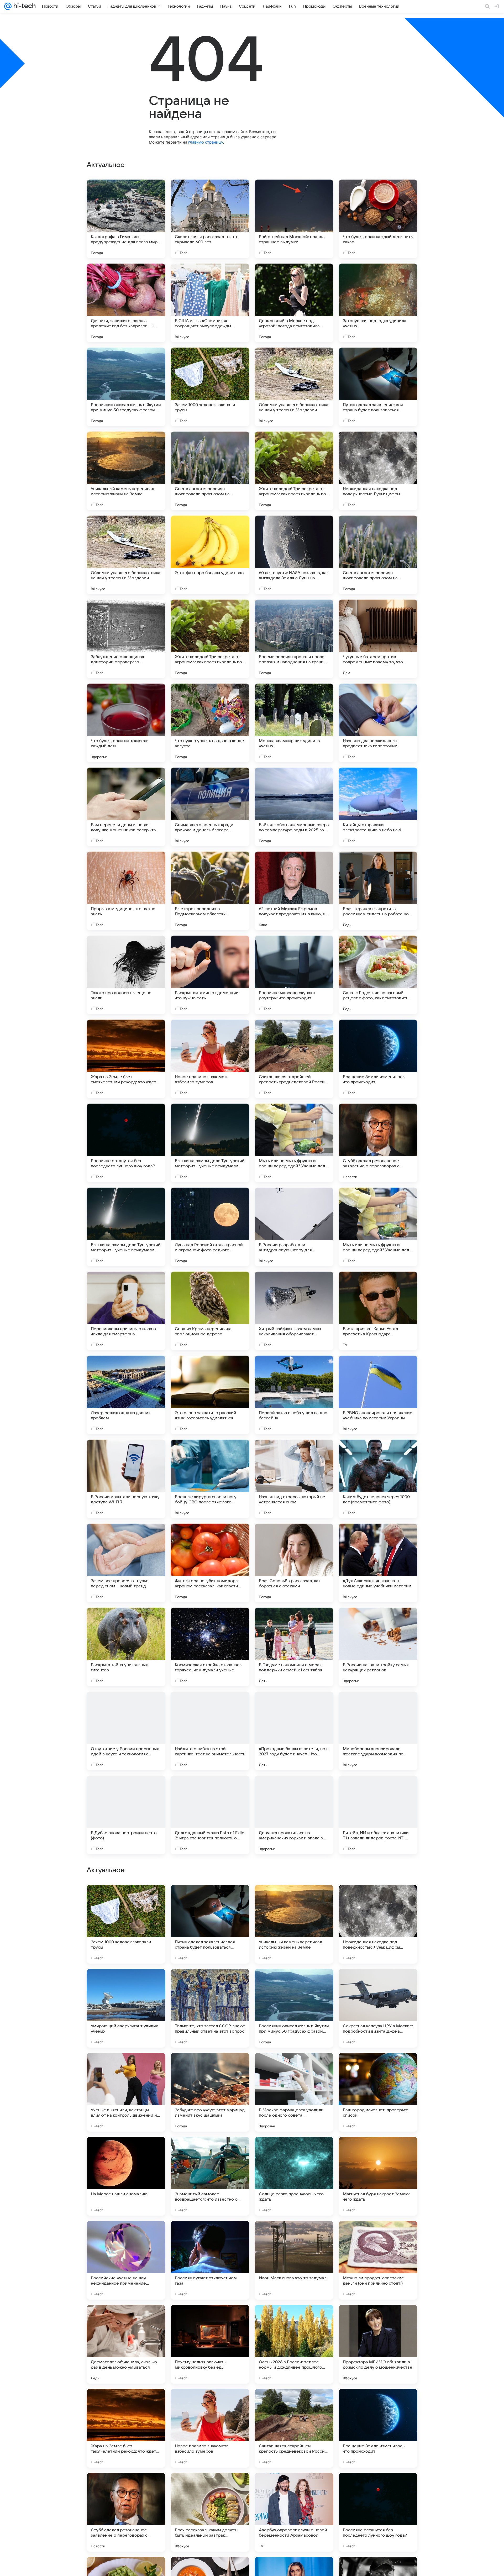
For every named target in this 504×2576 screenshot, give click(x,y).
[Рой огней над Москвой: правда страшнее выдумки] (294, 219)
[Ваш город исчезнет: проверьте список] (378, 2260)
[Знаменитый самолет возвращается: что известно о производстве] (210, 2344)
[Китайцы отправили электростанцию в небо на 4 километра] (378, 807)
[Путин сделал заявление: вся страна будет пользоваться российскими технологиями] (378, 387)
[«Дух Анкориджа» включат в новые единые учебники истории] (378, 1563)
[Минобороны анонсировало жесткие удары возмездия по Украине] (378, 1731)
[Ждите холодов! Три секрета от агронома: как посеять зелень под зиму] (294, 471)
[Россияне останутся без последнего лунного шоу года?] (126, 1143)
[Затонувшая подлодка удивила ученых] (378, 303)
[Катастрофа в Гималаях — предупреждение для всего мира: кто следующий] (126, 219)
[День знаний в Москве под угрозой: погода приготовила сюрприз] (294, 303)
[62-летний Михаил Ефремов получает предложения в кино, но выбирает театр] (294, 891)
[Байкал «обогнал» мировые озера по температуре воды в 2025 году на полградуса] (294, 807)
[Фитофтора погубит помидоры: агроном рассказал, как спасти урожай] (210, 1563)
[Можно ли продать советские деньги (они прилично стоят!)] (378, 2428)
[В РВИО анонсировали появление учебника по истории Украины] (378, 1395)
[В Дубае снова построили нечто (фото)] (126, 1815)
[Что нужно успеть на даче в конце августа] (210, 723)
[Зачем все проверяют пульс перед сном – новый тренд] (126, 1563)
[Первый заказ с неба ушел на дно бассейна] (294, 1395)
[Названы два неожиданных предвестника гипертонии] (378, 723)
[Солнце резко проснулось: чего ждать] (294, 2344)
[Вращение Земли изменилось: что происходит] (378, 1059)
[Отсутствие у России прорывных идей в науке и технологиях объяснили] (126, 1731)
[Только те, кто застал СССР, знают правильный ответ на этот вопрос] (210, 2176)
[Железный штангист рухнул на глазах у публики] (126, 1899)
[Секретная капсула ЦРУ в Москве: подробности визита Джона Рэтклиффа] (378, 2176)
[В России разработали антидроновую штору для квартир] (294, 1227)
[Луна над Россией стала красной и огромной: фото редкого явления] (210, 1227)
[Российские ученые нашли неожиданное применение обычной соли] (126, 2428)
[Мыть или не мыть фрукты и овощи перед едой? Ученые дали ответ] (294, 1143)
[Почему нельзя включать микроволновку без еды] (210, 2512)
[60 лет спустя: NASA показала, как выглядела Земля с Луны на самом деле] (294, 555)
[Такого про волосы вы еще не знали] (126, 975)
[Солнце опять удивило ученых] (294, 1983)
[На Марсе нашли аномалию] (126, 2344)
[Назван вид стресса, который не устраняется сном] (294, 1479)
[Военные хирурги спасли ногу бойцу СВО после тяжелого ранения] (210, 1479)
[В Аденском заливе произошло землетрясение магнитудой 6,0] (378, 1983)
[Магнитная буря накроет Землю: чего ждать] (378, 2344)
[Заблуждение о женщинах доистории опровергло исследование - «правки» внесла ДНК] (126, 639)
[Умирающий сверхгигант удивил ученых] (126, 2176)
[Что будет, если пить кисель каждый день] (126, 723)
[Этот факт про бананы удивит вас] (210, 555)
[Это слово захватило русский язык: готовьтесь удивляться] (210, 1395)
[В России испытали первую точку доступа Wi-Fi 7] (126, 1479)
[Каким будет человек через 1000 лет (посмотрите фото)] (378, 1479)
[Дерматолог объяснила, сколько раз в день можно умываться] (126, 2512)
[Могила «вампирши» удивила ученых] (294, 723)
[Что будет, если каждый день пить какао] (378, 219)
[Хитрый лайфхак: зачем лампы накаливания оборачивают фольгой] (294, 1311)
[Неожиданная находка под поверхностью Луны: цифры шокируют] (378, 471)
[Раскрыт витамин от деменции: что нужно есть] (210, 975)
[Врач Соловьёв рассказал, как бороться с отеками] (294, 1563)
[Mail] (8, 6)
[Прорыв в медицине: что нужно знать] (126, 891)
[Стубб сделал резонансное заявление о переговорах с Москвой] (378, 1143)
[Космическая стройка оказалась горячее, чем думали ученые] (210, 1647)
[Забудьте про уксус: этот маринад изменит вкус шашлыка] (210, 2260)
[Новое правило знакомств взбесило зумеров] (210, 1059)
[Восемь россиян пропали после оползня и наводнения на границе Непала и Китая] (294, 639)
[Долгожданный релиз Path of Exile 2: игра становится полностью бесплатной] (210, 1815)
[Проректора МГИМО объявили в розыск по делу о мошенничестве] (378, 2512)
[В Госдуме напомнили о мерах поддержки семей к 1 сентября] (294, 1647)
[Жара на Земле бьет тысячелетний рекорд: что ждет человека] (126, 1059)
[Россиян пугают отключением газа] (210, 2428)
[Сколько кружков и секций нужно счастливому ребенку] (378, 1899)
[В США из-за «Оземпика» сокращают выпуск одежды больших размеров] (210, 303)
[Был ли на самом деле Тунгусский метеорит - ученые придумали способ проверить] (210, 1143)
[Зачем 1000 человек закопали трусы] (210, 387)
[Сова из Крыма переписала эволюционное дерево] (210, 1311)
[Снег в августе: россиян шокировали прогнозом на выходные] (210, 471)
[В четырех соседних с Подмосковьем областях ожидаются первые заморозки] (210, 891)
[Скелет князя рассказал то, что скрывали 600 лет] (210, 219)
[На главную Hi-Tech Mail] (24, 6)
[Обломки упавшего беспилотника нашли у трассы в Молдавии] (294, 387)
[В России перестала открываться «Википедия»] (210, 1899)
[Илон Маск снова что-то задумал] (294, 2428)
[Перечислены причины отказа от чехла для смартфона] (126, 1311)
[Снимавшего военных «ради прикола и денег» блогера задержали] (210, 807)
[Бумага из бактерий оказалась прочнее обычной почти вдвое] (294, 1899)
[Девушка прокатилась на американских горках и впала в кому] (294, 1815)
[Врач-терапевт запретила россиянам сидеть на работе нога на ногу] (378, 891)
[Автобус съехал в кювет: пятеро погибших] (210, 1983)
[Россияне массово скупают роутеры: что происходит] (294, 975)
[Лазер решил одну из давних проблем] (126, 1395)
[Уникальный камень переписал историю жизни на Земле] (126, 471)
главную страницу (206, 142)
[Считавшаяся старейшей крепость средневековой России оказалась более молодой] (294, 1059)
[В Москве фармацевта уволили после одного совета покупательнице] (294, 2260)
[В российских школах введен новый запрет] (126, 1983)
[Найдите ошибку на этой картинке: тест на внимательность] (210, 1731)
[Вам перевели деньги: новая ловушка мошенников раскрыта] (126, 807)
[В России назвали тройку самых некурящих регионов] (378, 1647)
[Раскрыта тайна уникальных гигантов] (126, 1647)
